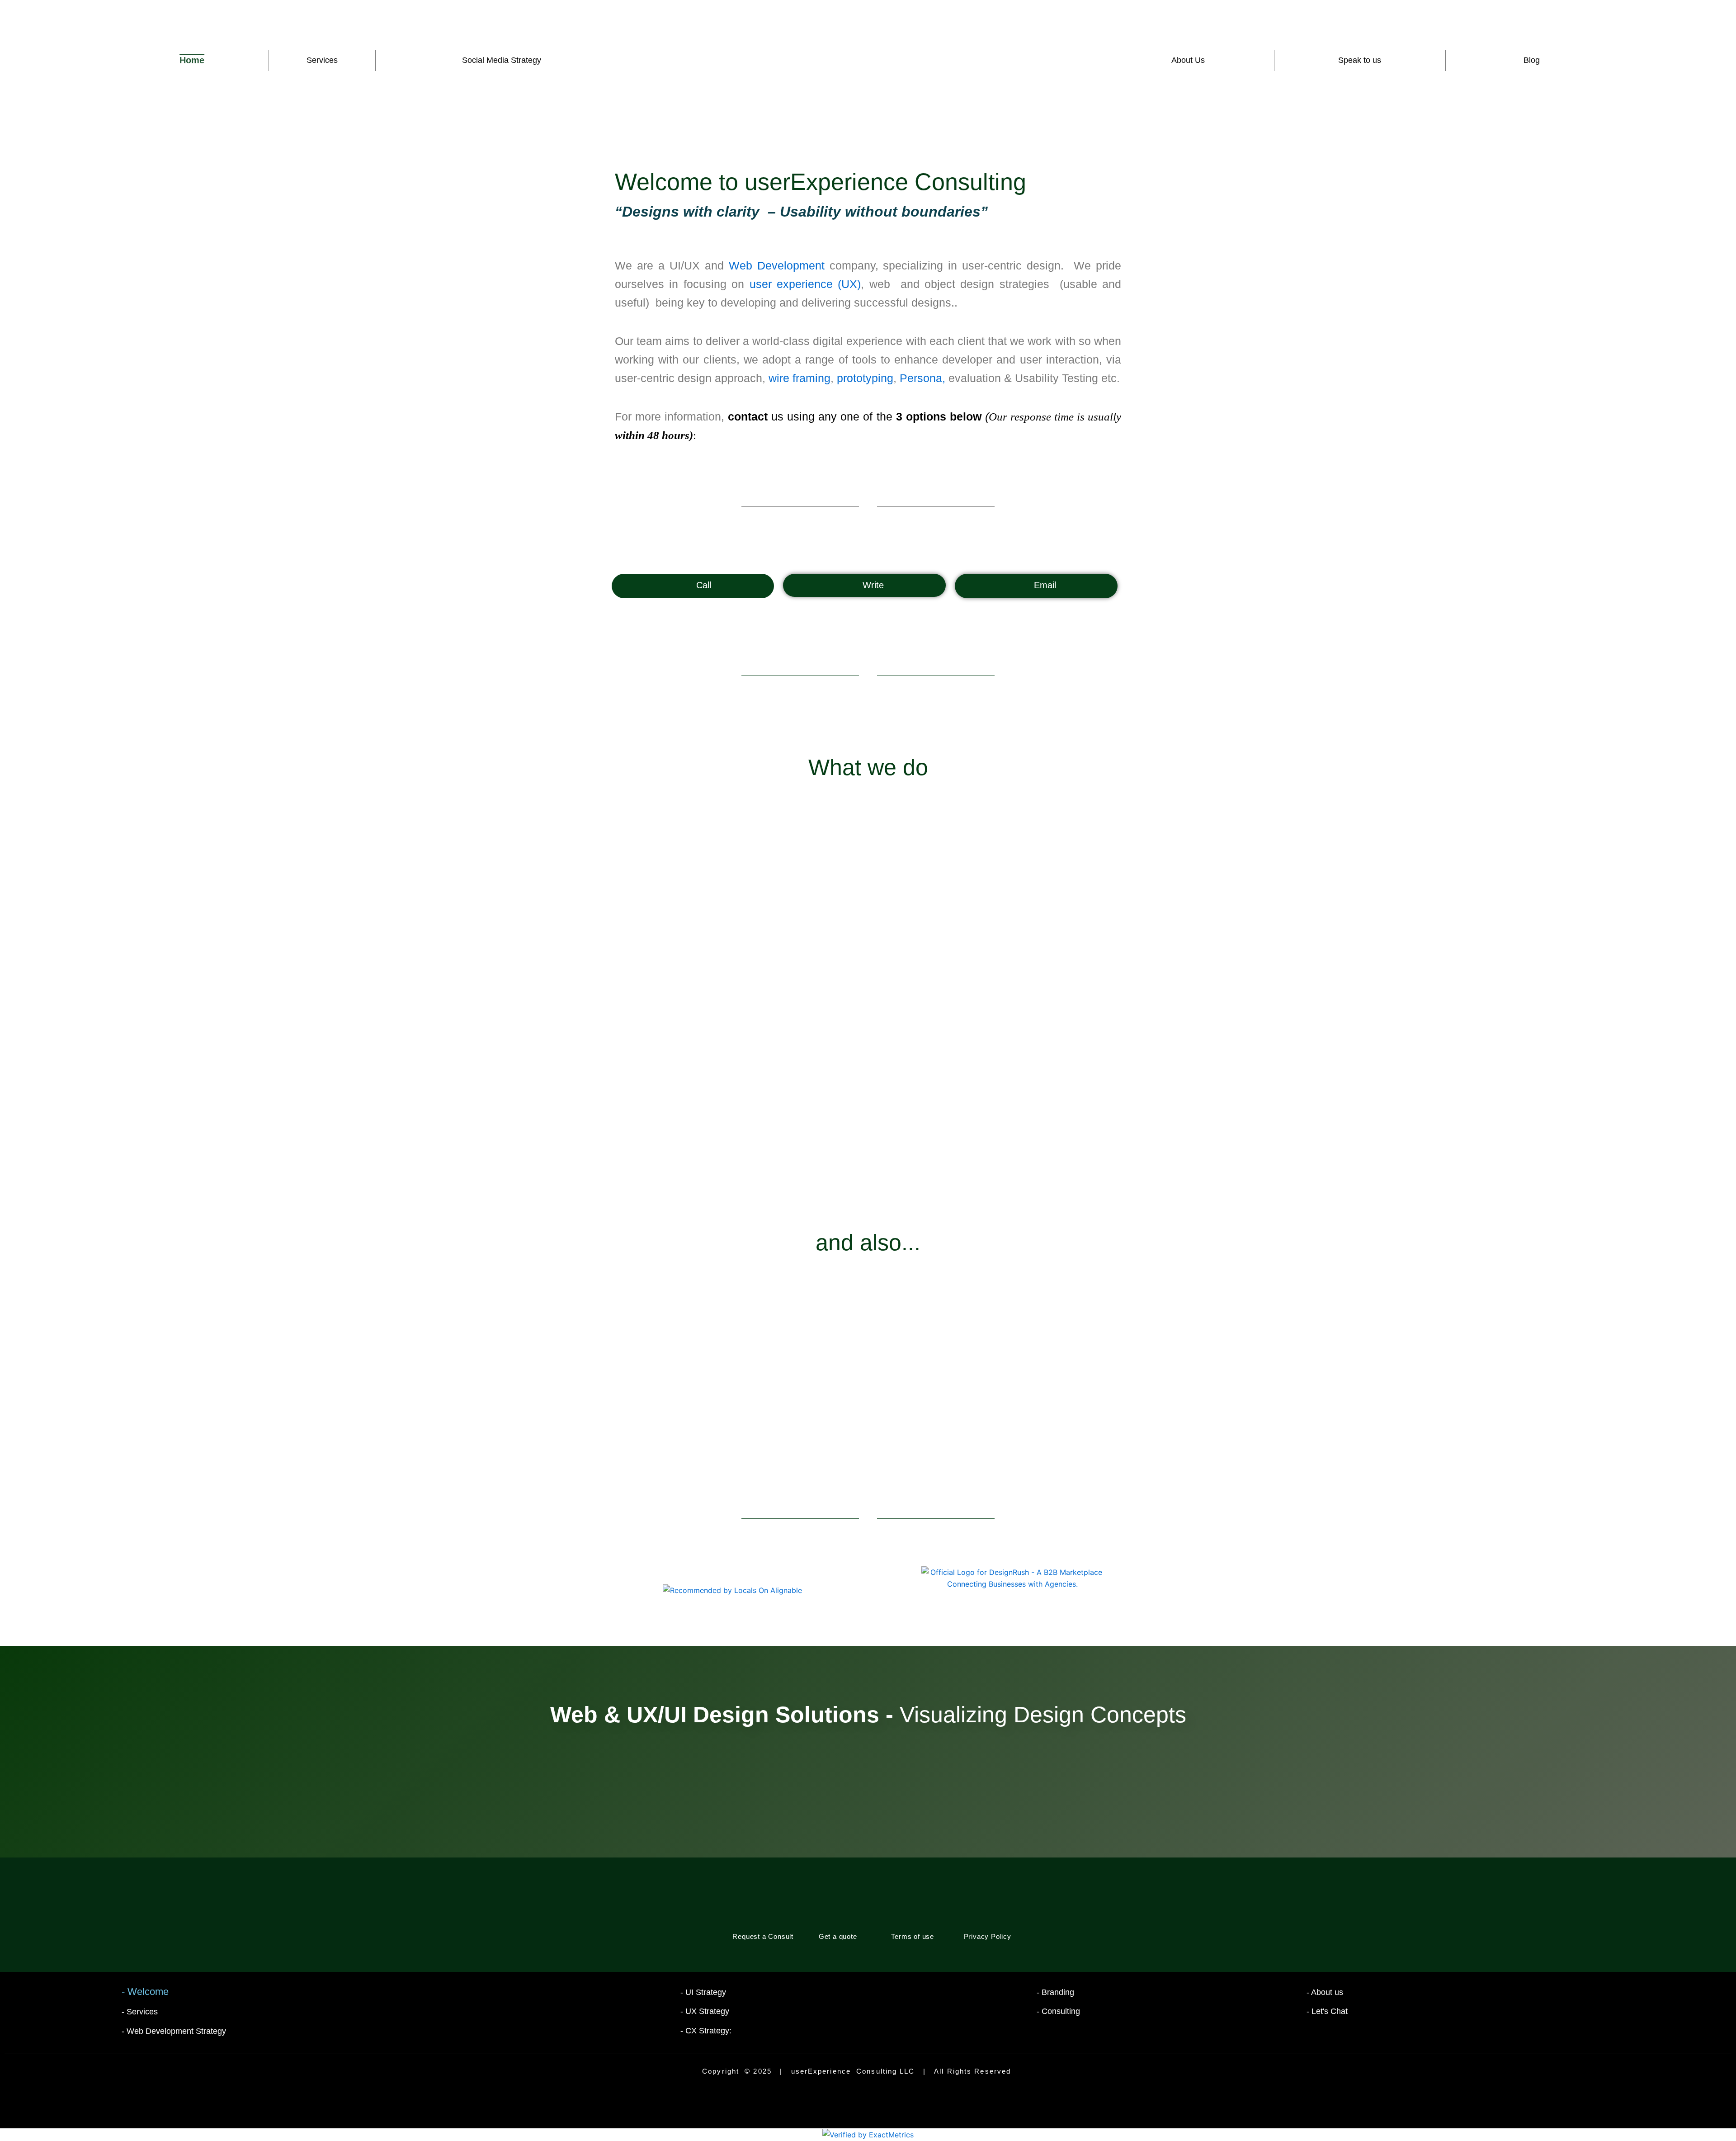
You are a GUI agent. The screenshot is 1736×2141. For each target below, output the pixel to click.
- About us (1325, 1992)
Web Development (777, 265)
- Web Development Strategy (174, 2031)
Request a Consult (763, 1937)
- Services (140, 2012)
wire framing (800, 378)
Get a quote (838, 1937)
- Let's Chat (1327, 2011)
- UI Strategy (703, 1992)
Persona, (924, 378)
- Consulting (1058, 2011)
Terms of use (913, 1937)
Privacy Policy (988, 1937)
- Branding (1055, 1992)
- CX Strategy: (706, 2031)
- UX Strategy (705, 2011)
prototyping (865, 378)
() (805, 284)
